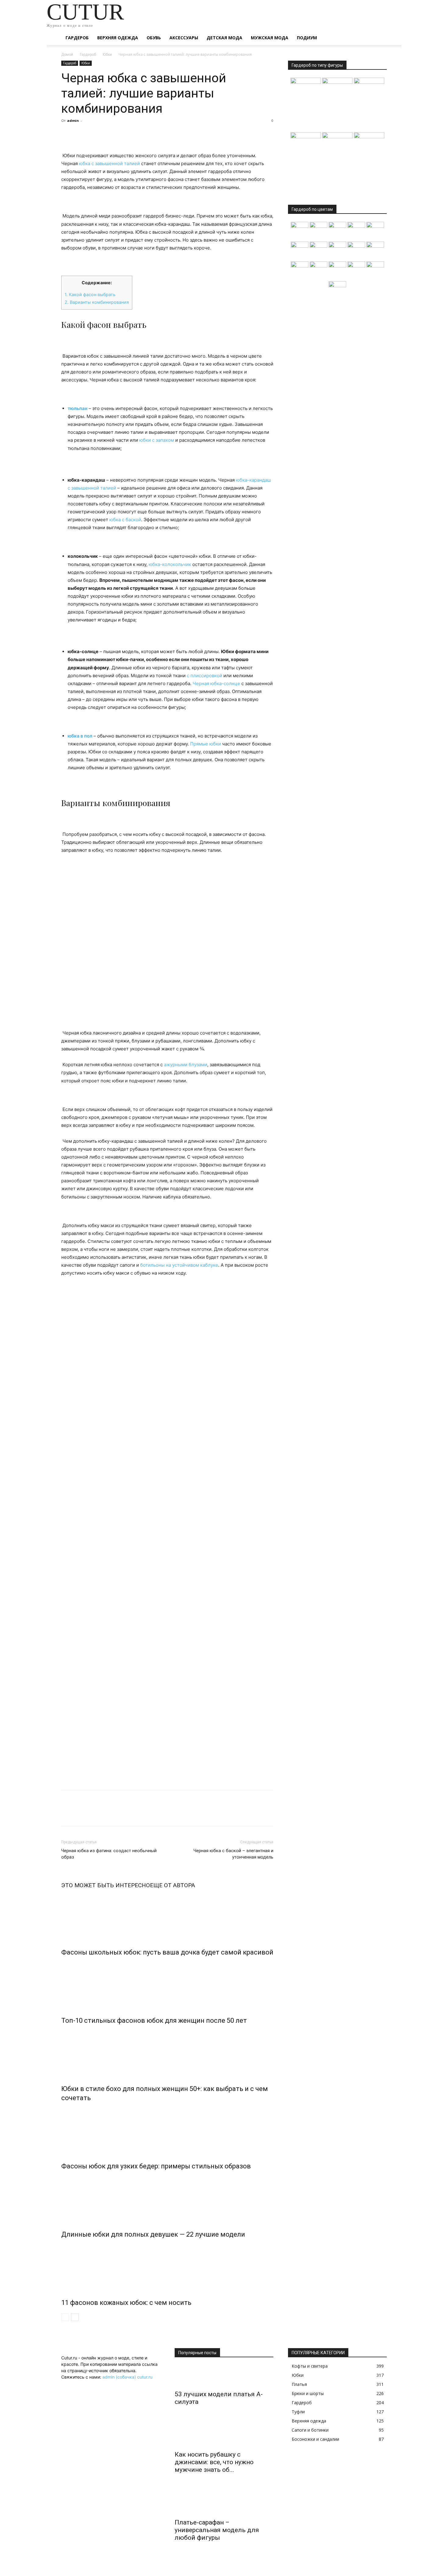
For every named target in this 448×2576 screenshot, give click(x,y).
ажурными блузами (186, 1065)
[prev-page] (65, 2317)
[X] (81, 134)
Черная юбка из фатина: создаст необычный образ (109, 1854)
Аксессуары (184, 38)
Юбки (107, 55)
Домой (67, 55)
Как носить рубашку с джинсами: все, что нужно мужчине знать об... (214, 2462)
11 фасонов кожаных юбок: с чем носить (126, 2303)
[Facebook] (67, 134)
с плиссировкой (204, 676)
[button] (379, 38)
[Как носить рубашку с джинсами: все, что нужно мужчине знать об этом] (224, 2436)
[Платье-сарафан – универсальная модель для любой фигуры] (224, 2504)
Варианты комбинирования (97, 302)
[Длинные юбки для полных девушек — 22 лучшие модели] (167, 2199)
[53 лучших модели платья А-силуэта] (224, 2376)
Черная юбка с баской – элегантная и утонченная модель (233, 1854)
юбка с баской (125, 520)
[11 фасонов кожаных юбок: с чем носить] (167, 2267)
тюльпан (78, 408)
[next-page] (75, 2317)
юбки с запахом (157, 440)
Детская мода (224, 38)
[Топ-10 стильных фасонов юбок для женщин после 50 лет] (167, 1985)
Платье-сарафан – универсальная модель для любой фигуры (217, 2530)
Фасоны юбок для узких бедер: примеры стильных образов (156, 2166)
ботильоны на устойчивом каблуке (179, 1265)
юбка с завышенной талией (109, 163)
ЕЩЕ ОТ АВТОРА (172, 1885)
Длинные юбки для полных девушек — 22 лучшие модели (153, 2234)
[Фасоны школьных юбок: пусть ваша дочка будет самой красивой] (167, 1917)
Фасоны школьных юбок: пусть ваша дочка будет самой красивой (167, 1952)
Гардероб (77, 38)
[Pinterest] (95, 134)
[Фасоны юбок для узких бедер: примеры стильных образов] (167, 2131)
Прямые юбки (206, 744)
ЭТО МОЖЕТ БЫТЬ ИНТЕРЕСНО (106, 1885)
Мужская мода (270, 38)
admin (73, 120)
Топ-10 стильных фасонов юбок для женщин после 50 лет (154, 2020)
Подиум (307, 38)
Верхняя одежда (118, 38)
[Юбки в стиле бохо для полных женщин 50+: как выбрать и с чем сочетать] (167, 2053)
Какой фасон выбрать (90, 294)
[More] (124, 134)
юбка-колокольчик (170, 564)
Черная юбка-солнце (216, 683)
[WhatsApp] (109, 134)
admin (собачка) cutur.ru (127, 2377)
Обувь (154, 38)
